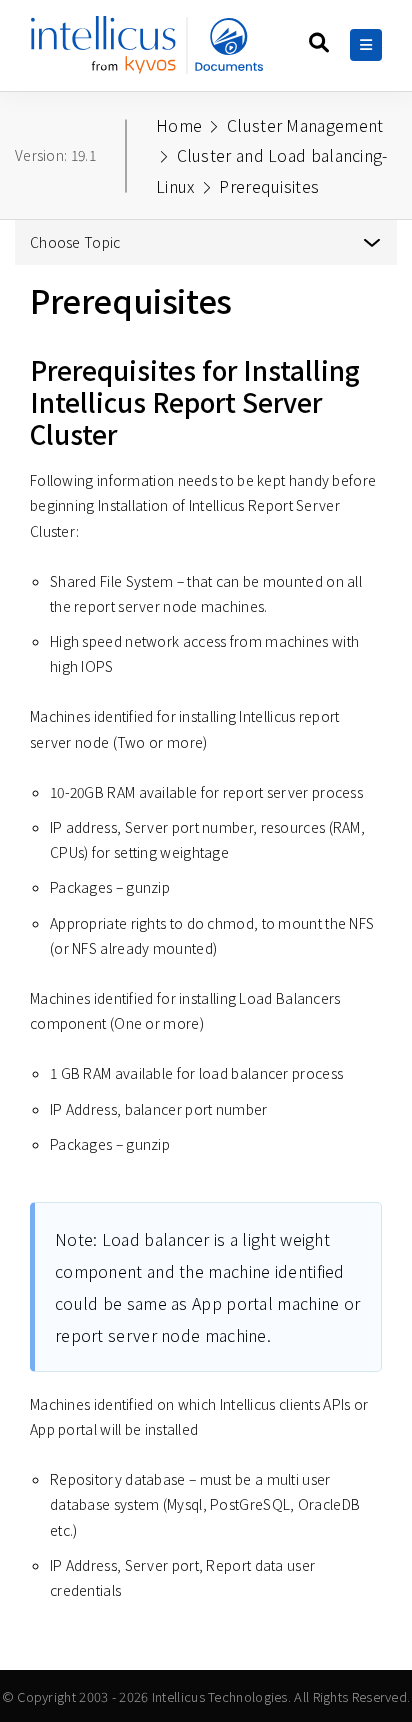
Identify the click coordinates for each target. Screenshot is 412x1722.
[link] (152, 52)
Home (179, 125)
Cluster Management (305, 125)
